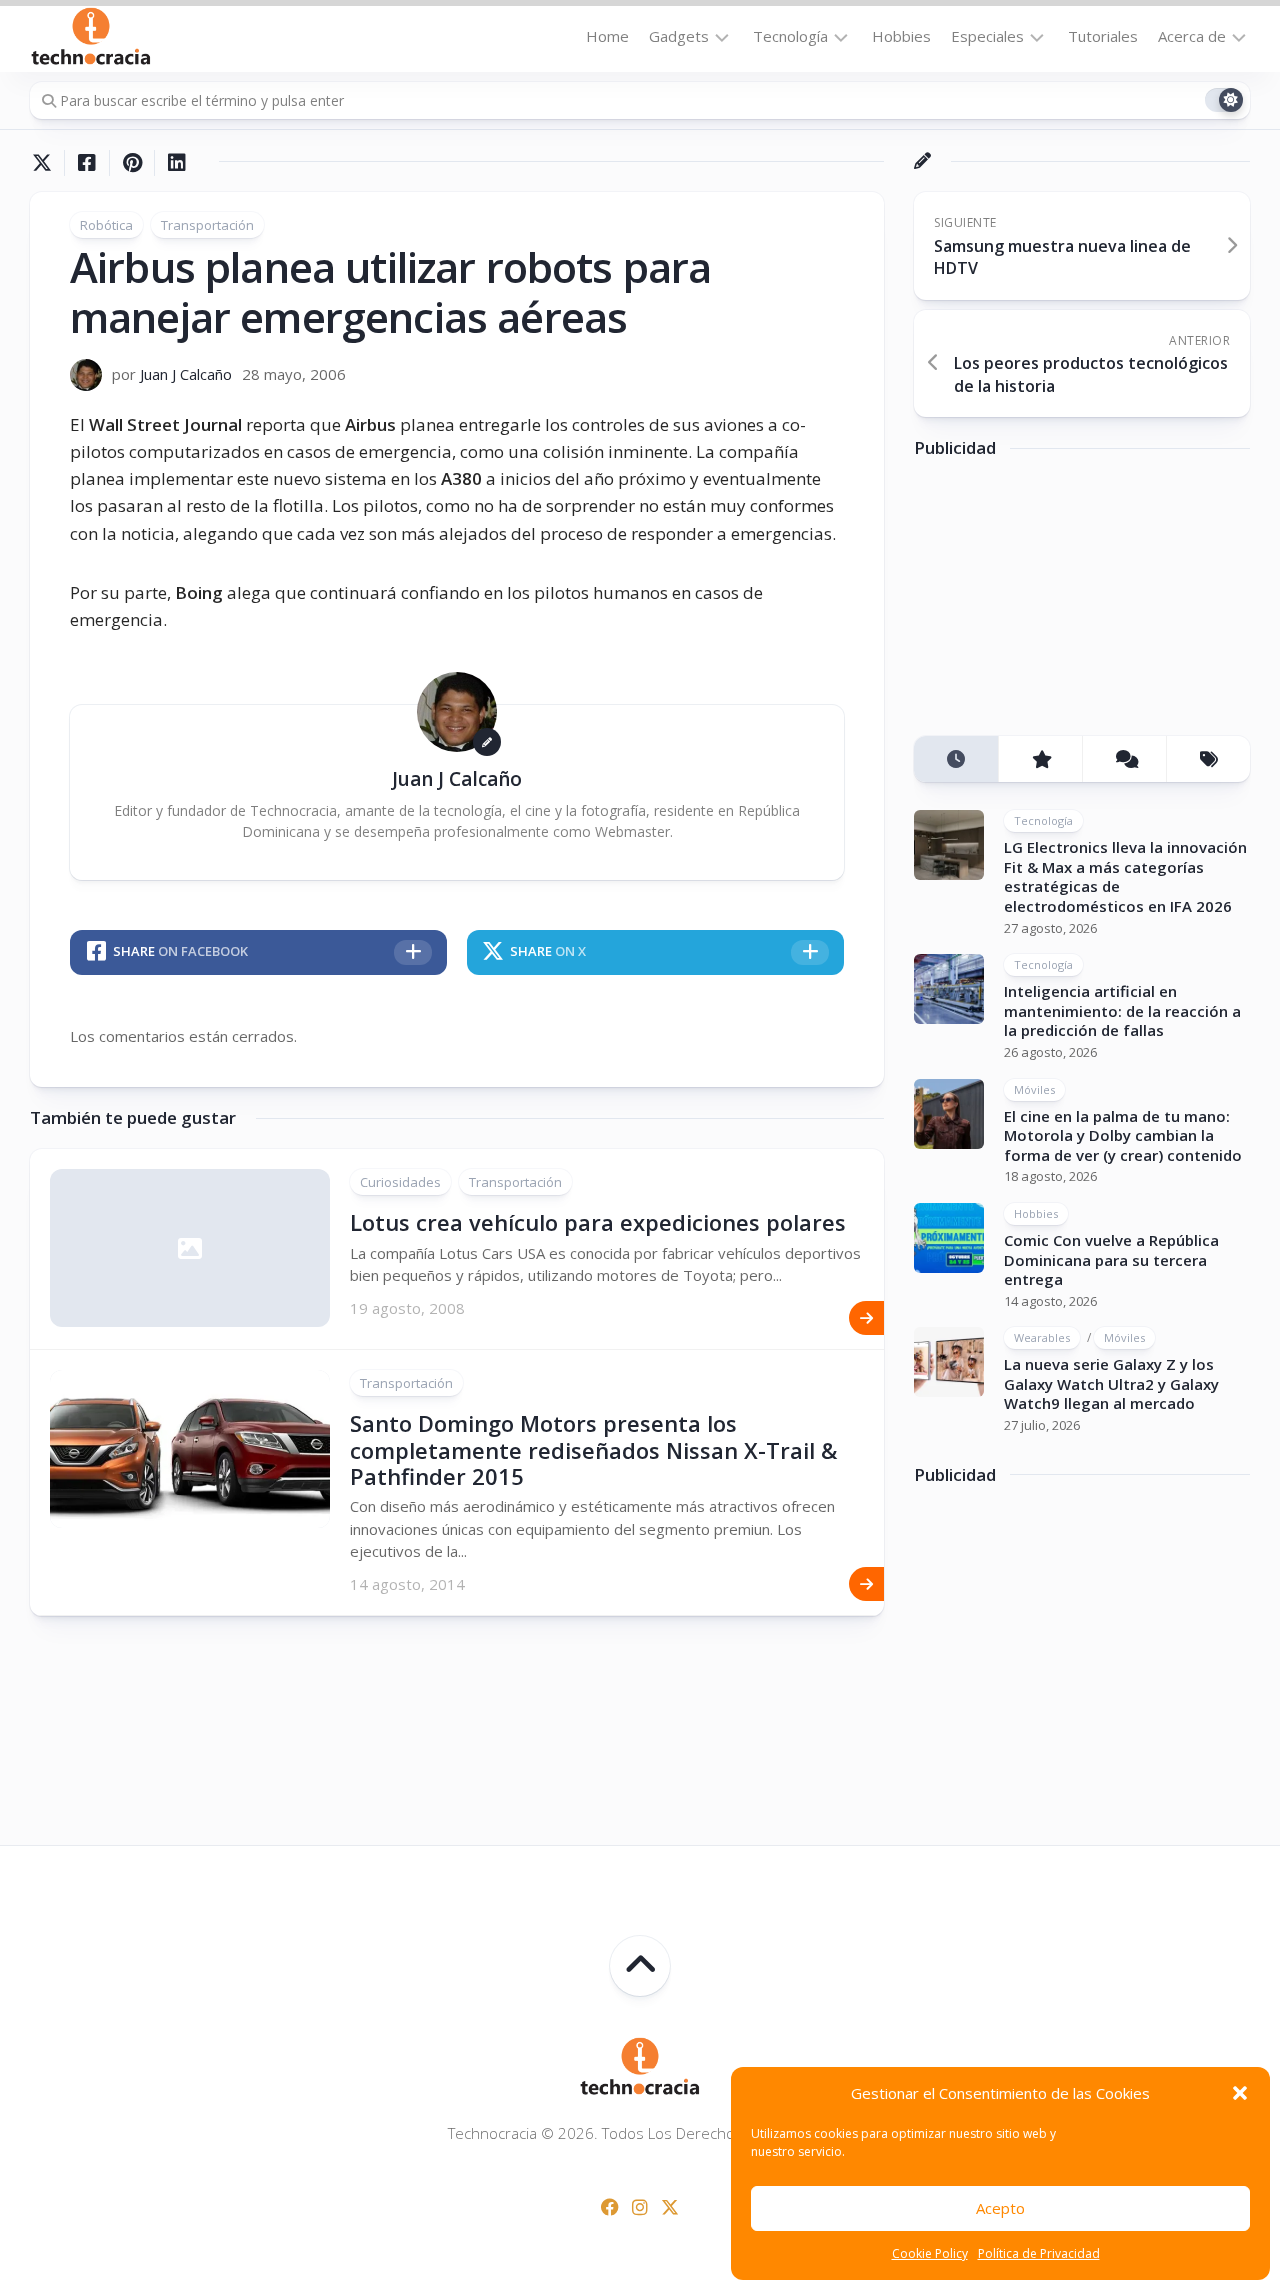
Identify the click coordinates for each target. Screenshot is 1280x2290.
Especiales (987, 36)
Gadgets (679, 36)
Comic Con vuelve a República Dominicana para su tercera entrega (1111, 1259)
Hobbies (901, 36)
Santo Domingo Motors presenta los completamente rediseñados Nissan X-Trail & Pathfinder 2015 (593, 1449)
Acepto (1000, 2208)
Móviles (1034, 1089)
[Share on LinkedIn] (176, 163)
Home (607, 36)
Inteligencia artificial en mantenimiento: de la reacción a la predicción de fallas (1122, 1010)
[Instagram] (640, 2207)
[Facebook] (610, 2207)
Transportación (207, 225)
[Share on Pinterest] (131, 163)
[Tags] (1208, 759)
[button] (1240, 2093)
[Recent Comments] (1124, 759)
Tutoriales (1103, 36)
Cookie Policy (930, 2253)
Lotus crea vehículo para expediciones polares (598, 1222)
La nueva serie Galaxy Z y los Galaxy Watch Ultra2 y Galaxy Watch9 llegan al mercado (1111, 1383)
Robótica (106, 225)
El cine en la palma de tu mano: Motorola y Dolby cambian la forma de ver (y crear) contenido (1123, 1135)
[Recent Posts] (956, 759)
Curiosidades (400, 1182)
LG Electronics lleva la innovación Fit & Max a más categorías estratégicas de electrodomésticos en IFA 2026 (1125, 876)
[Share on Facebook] (86, 163)
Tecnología (790, 36)
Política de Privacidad (1039, 2253)
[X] (670, 2207)
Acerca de (1192, 36)
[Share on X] (47, 163)
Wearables (1042, 1337)
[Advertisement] (1064, 604)
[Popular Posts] (1040, 759)
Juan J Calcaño (186, 374)
